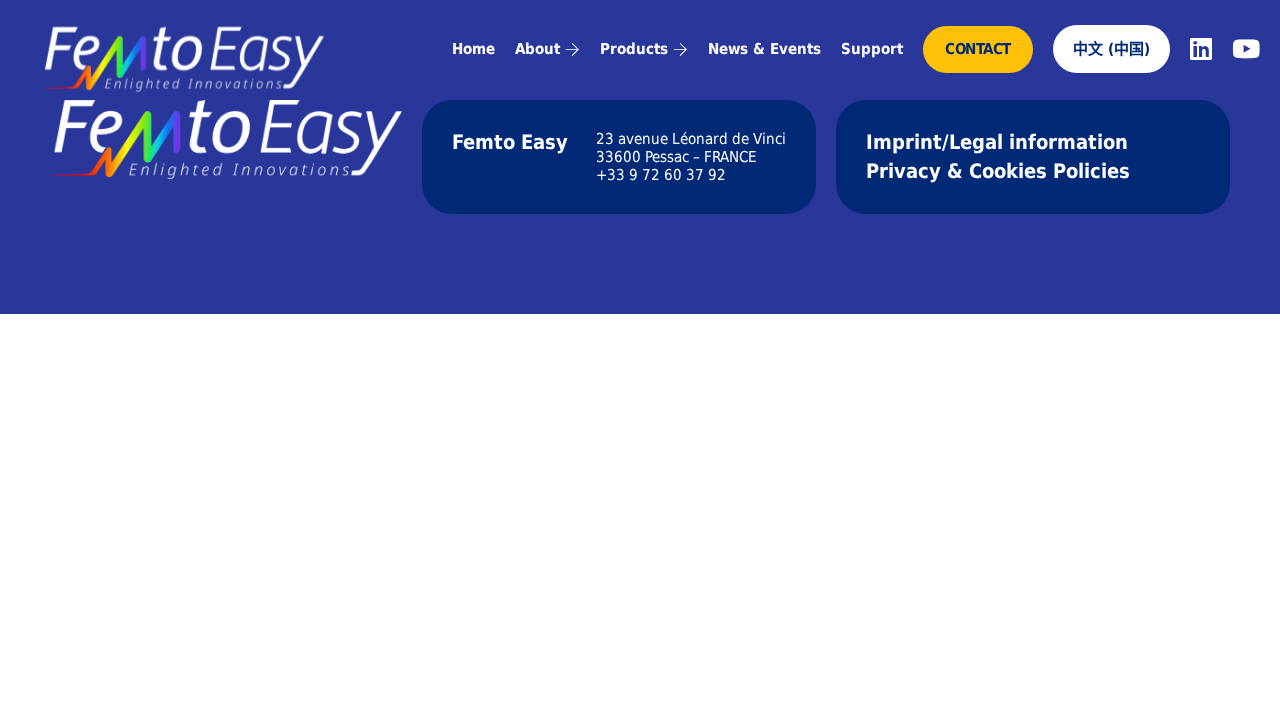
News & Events (764, 49)
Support (872, 49)
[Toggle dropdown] (572, 49)
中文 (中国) (1111, 49)
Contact (978, 49)
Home (473, 49)
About (537, 49)
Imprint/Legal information (997, 142)
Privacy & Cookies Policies (998, 171)
